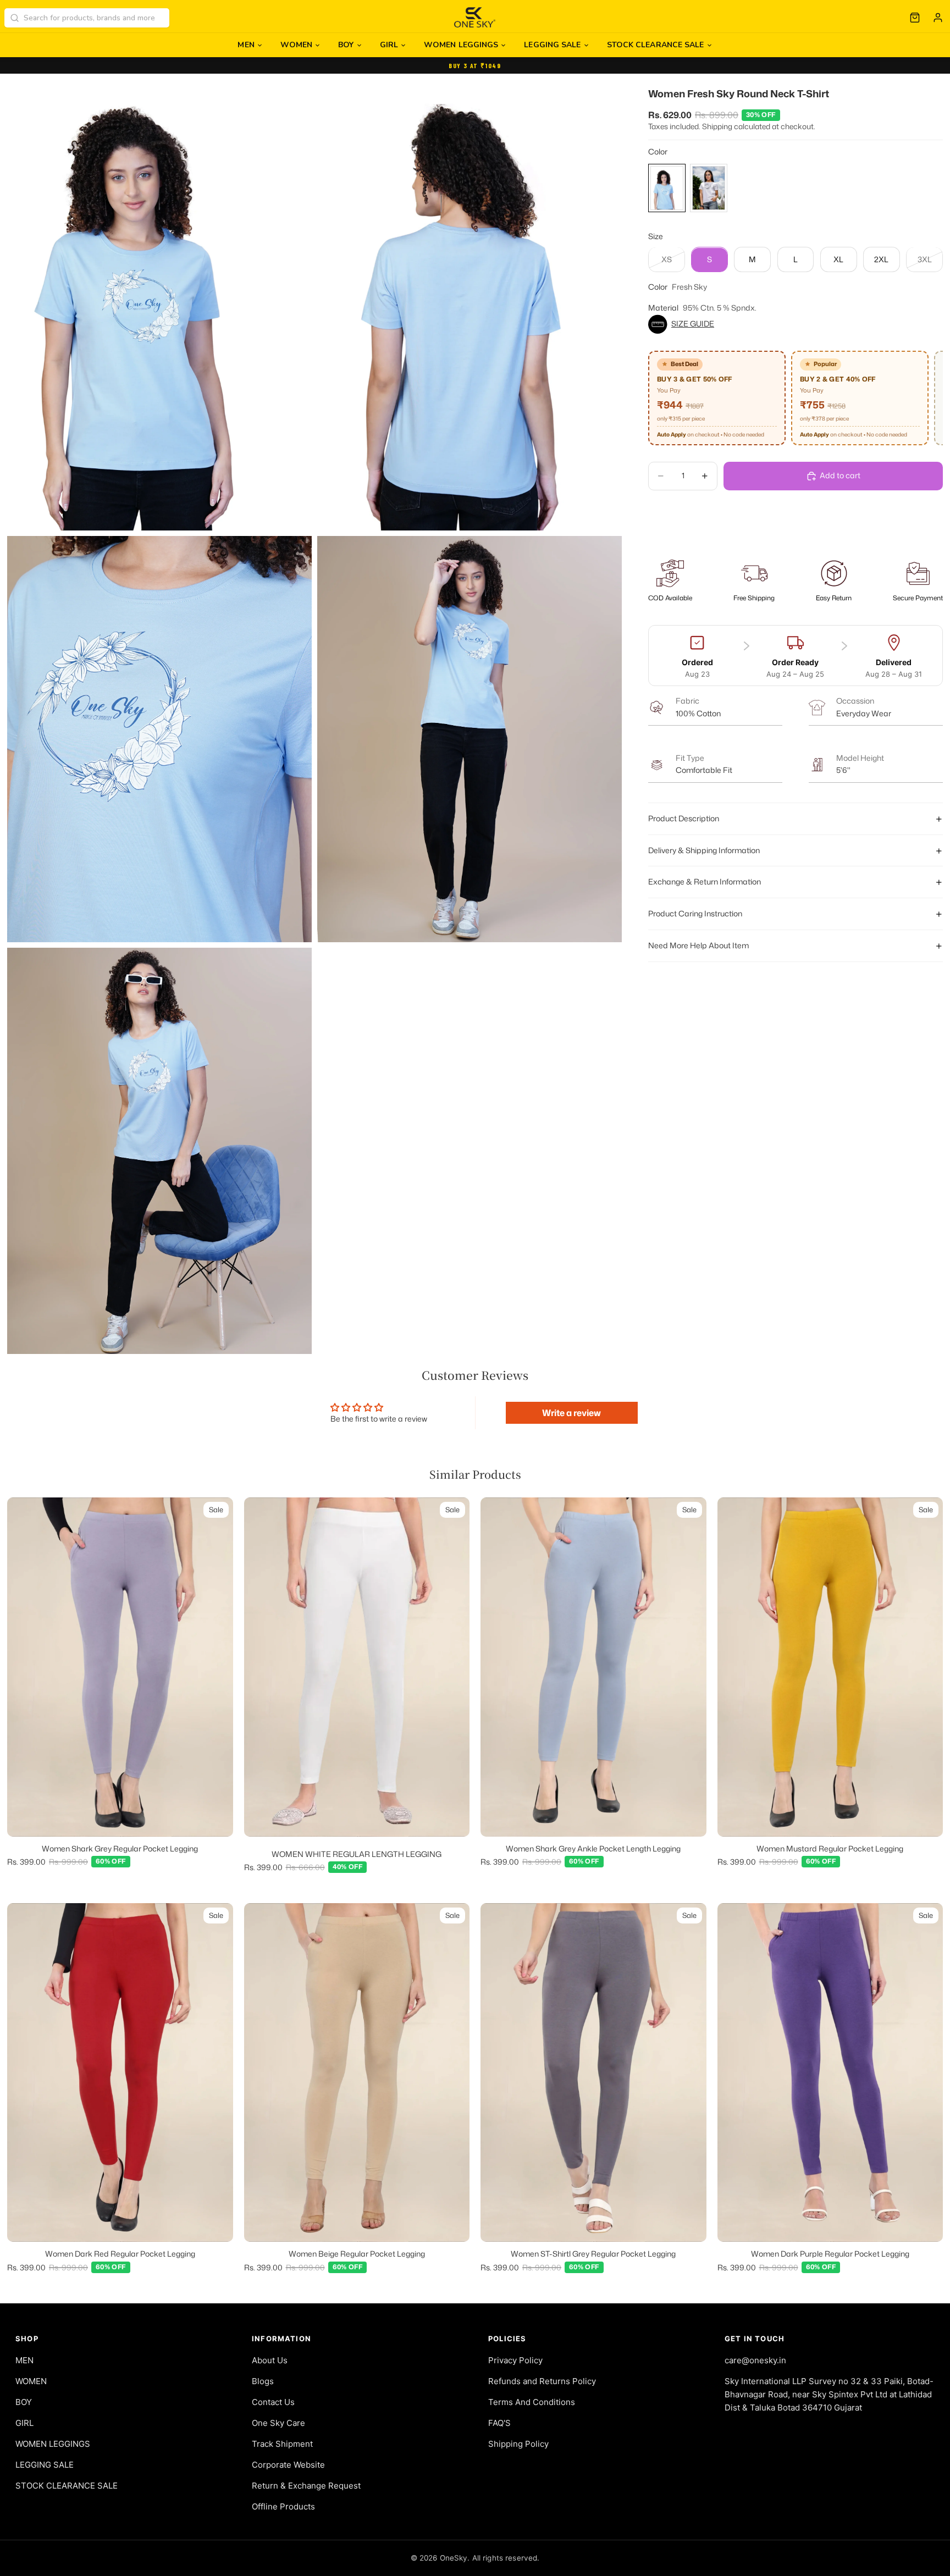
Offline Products (283, 2506)
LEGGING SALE (552, 45)
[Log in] (938, 18)
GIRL (389, 45)
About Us (270, 2360)
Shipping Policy (518, 2444)
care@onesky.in (755, 2360)
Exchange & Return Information (705, 882)
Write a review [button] (571, 1413)
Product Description (684, 818)
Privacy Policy (515, 2360)
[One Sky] (475, 18)
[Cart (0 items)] (915, 18)
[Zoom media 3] (159, 739)
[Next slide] (217, 1667)
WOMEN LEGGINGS (461, 45)
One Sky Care (278, 2423)
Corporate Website (288, 2465)
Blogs (263, 2381)
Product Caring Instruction (695, 914)
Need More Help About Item (698, 946)
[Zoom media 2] (470, 302)
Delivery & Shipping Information (704, 850)
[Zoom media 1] (159, 302)
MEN (246, 45)
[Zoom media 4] (470, 739)
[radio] (667, 188)
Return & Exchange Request (306, 2486)
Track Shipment (282, 2444)
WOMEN (297, 45)
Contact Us (273, 2402)
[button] (796, 324)
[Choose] (216, 1820)
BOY (346, 45)
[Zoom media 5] (159, 1151)
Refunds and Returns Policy (542, 2381)
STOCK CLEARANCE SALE (656, 45)
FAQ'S (499, 2423)
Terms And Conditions (532, 2402)
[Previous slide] (24, 1667)
